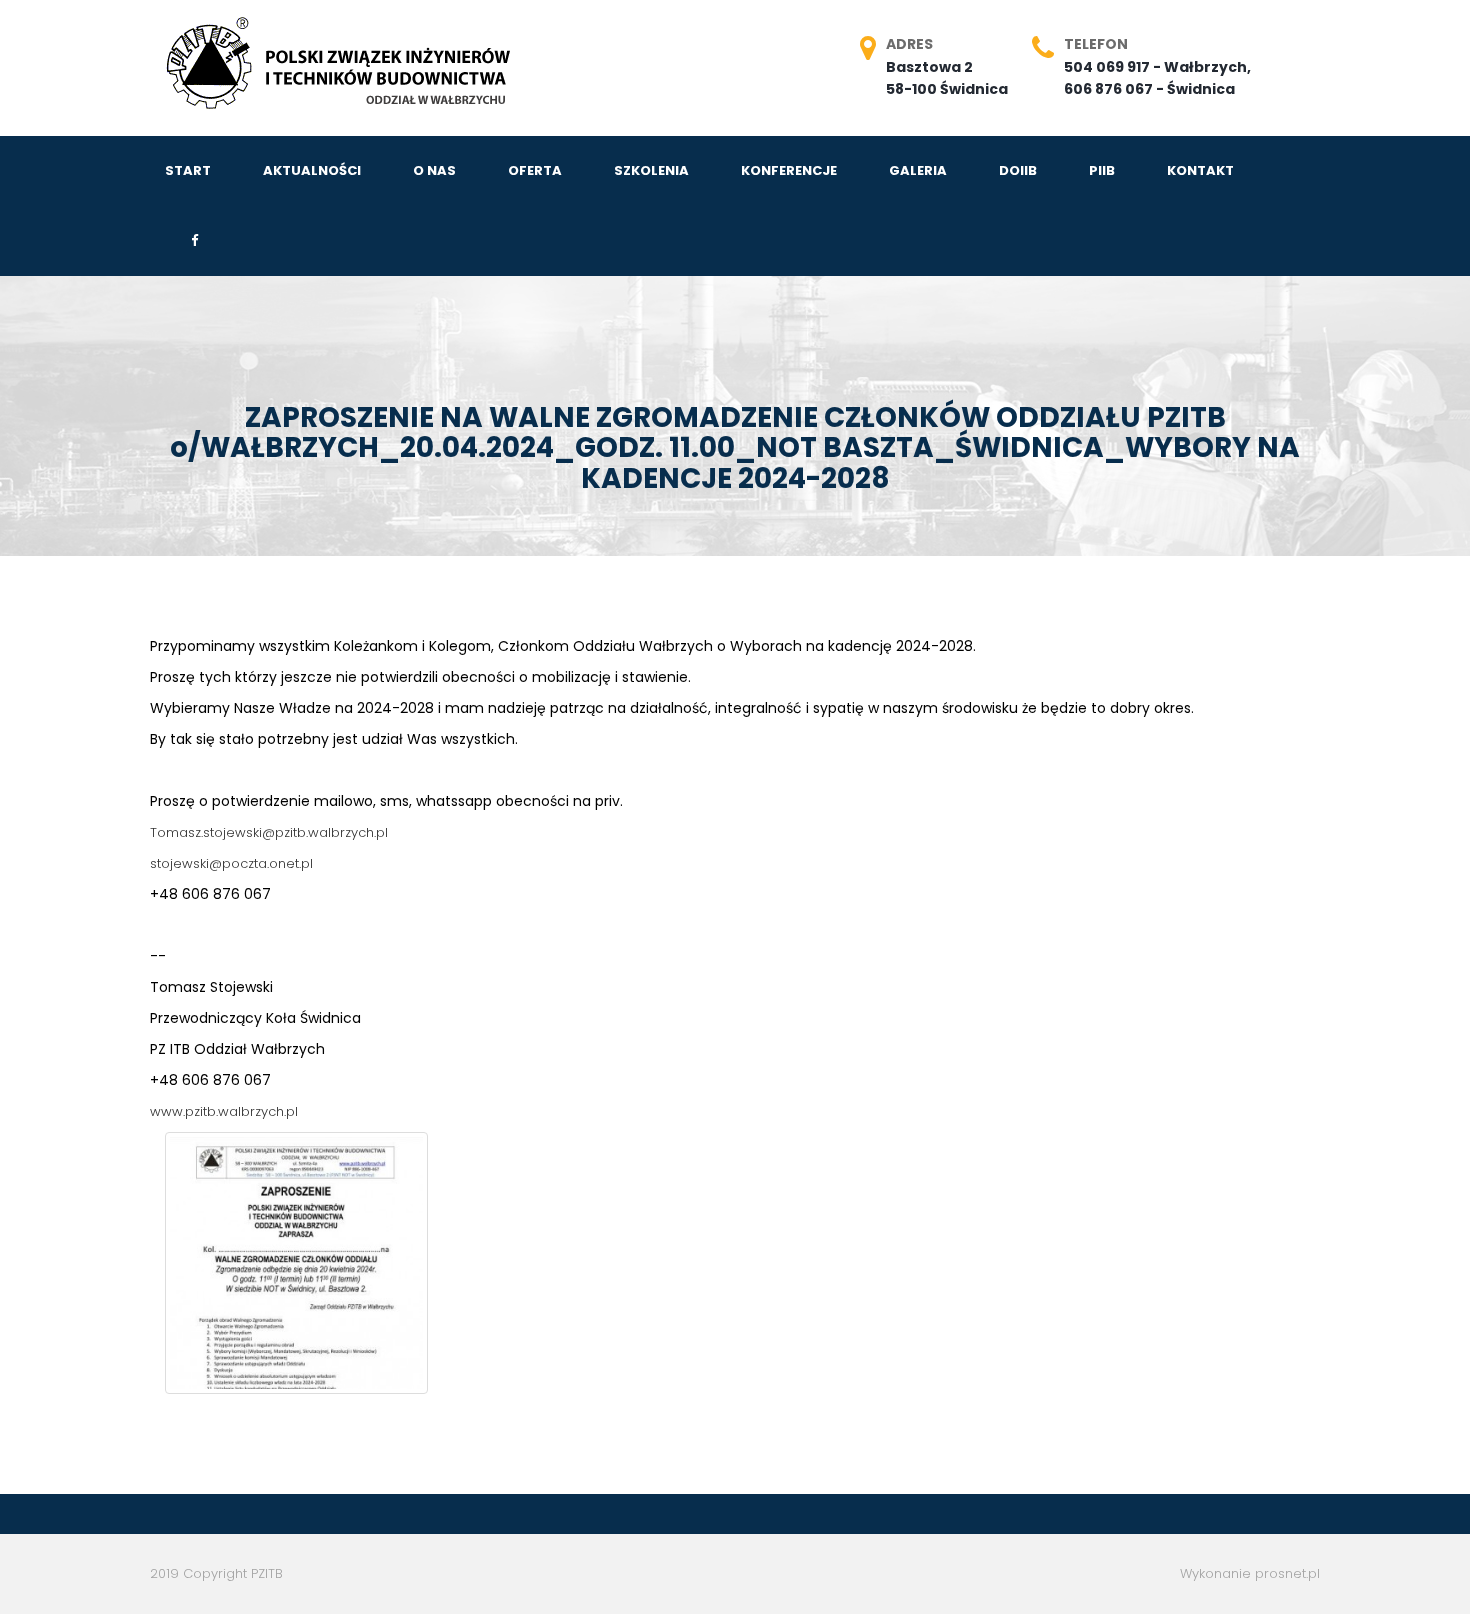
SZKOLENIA (651, 170)
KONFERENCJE (789, 170)
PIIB (1102, 170)
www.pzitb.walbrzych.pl (224, 1111)
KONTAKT (1200, 170)
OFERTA (535, 170)
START (188, 170)
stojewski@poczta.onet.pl (231, 863)
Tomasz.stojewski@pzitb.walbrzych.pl (269, 832)
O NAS (434, 170)
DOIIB (1018, 170)
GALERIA (918, 170)
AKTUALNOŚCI (312, 170)
